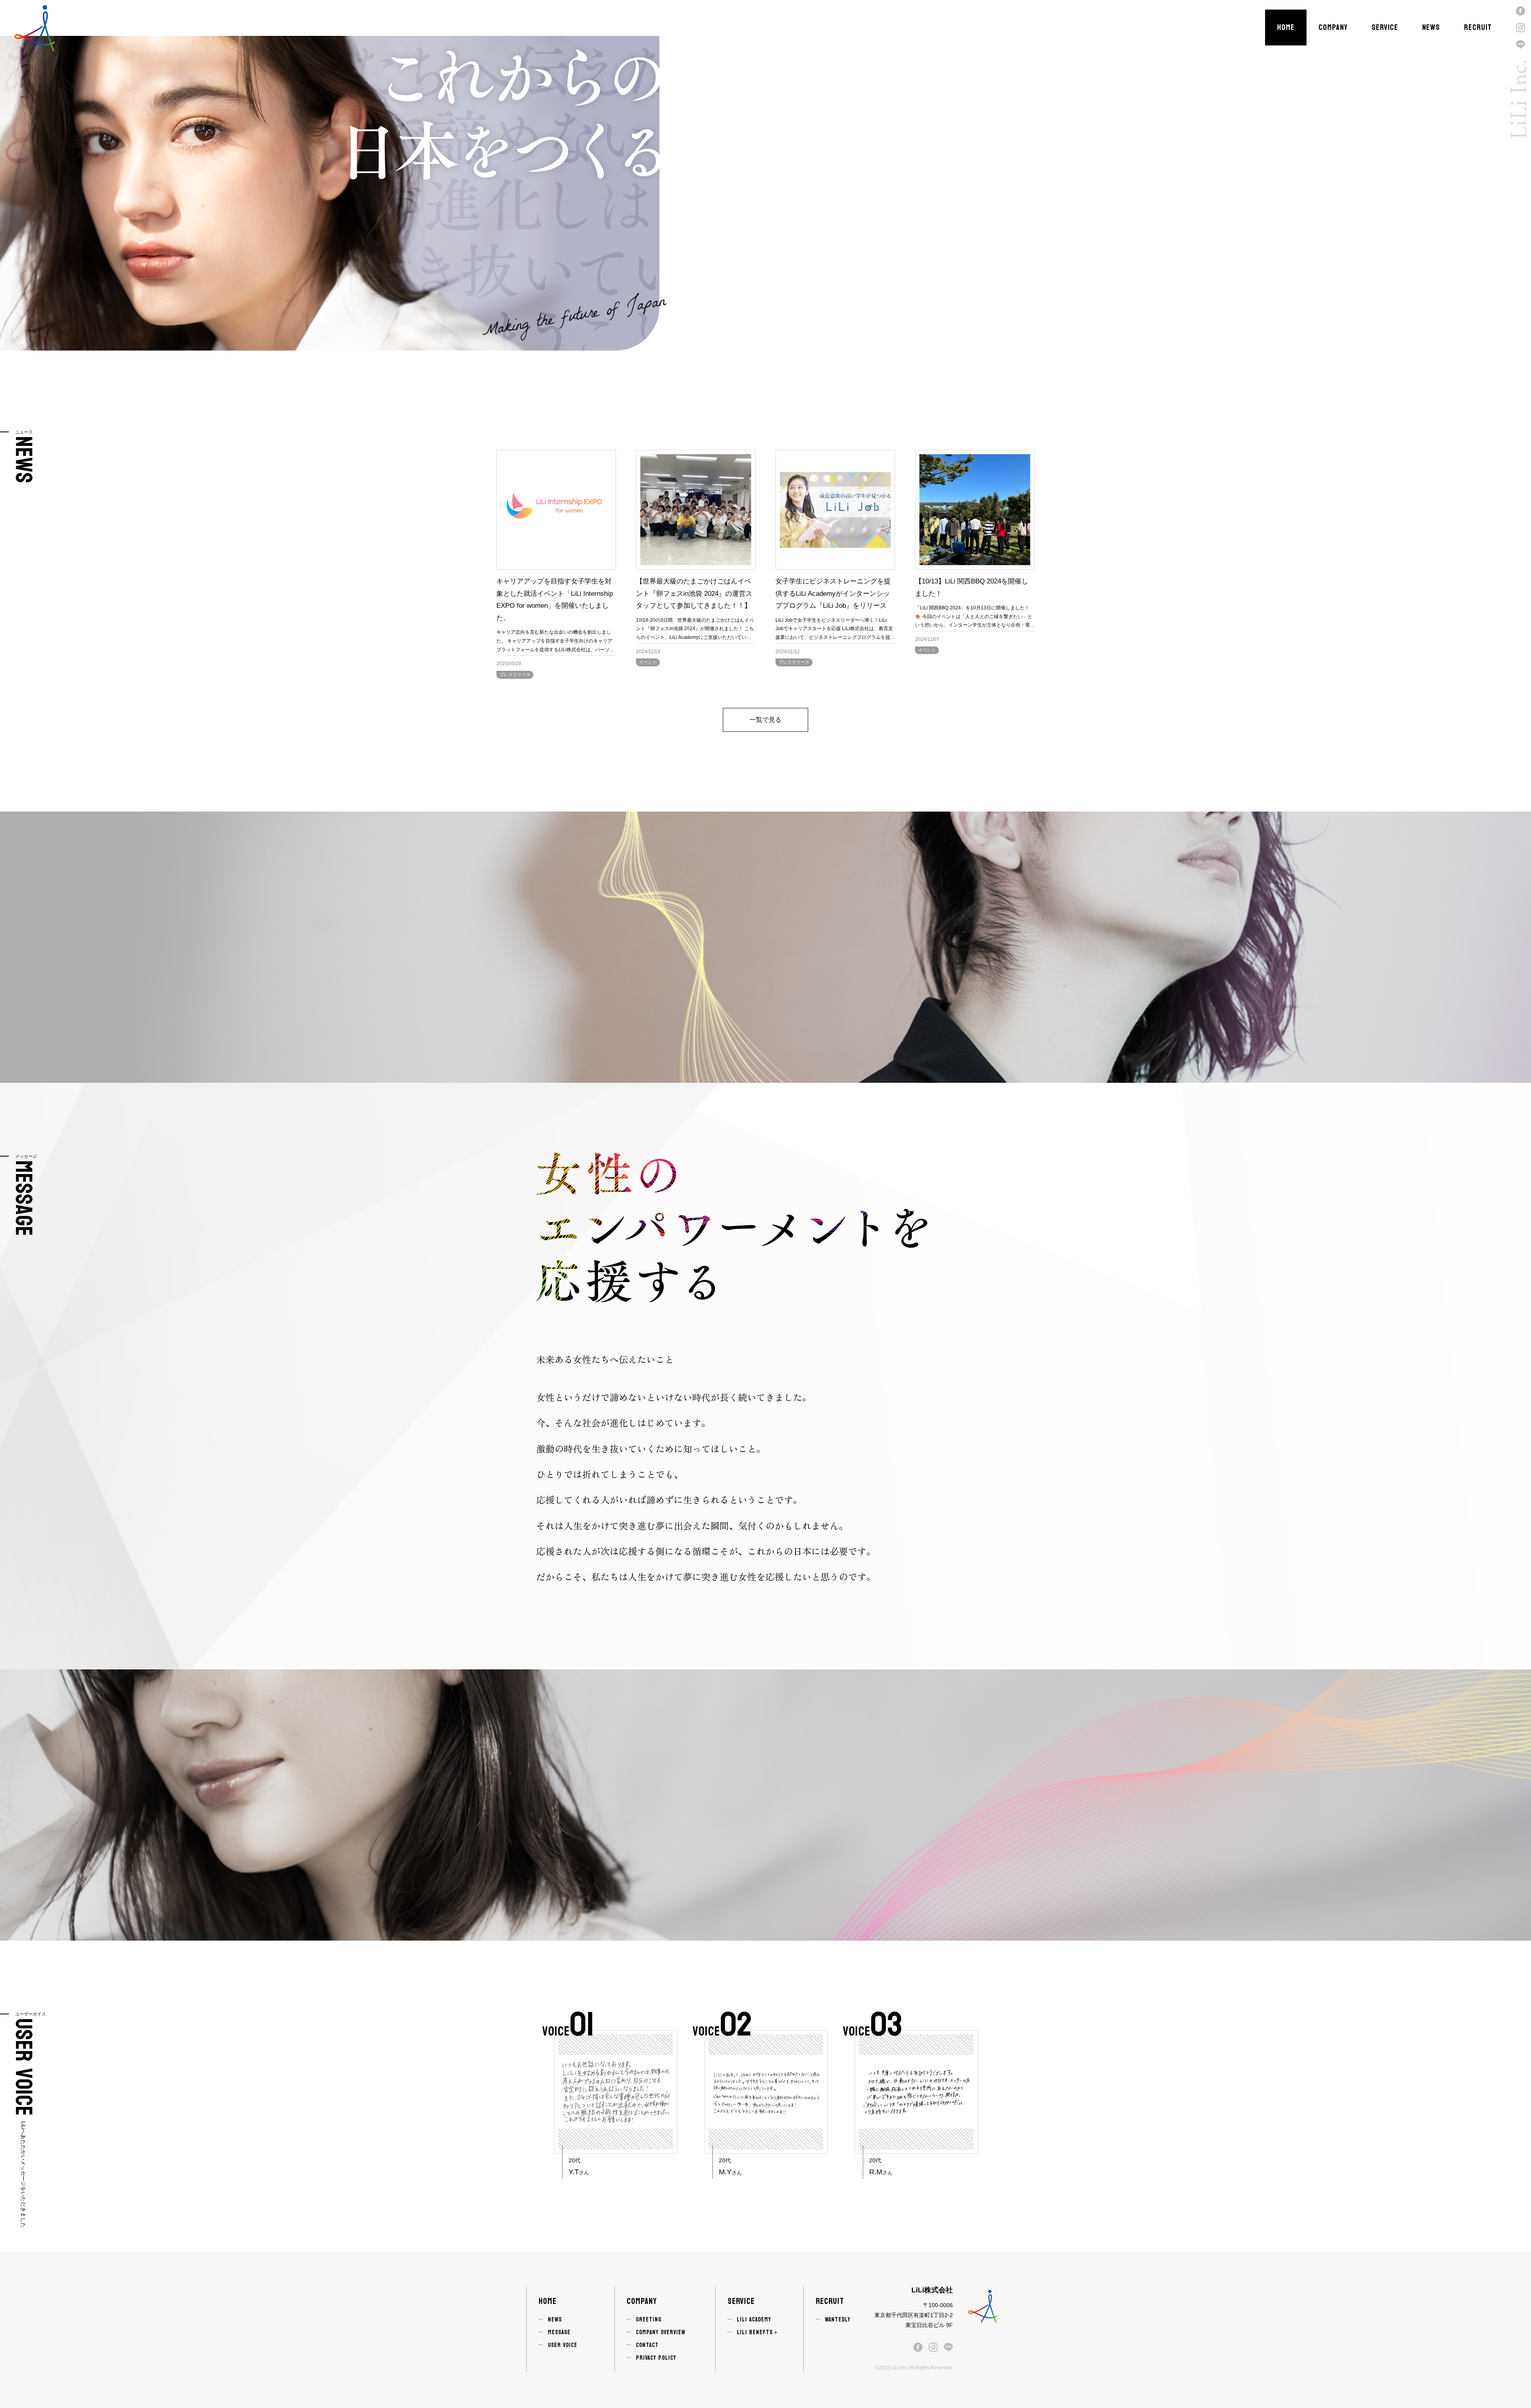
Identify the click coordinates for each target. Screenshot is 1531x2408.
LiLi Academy (754, 2320)
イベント (648, 662)
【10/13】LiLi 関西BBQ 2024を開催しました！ (972, 587)
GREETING (649, 2320)
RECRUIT (1478, 28)
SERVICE (1385, 28)
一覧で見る (765, 720)
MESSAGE (559, 2332)
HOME (1286, 28)
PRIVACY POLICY (656, 2358)
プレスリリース (515, 674)
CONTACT (647, 2345)
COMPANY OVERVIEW (661, 2332)
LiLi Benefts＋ (758, 2332)
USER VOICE (563, 2345)
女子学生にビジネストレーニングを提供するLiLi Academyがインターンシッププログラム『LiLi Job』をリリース (833, 593)
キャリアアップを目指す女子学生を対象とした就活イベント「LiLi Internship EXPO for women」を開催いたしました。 (555, 600)
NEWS (1431, 28)
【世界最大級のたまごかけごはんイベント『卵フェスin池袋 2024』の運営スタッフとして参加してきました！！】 (694, 593)
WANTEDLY (838, 2320)
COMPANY (1333, 28)
